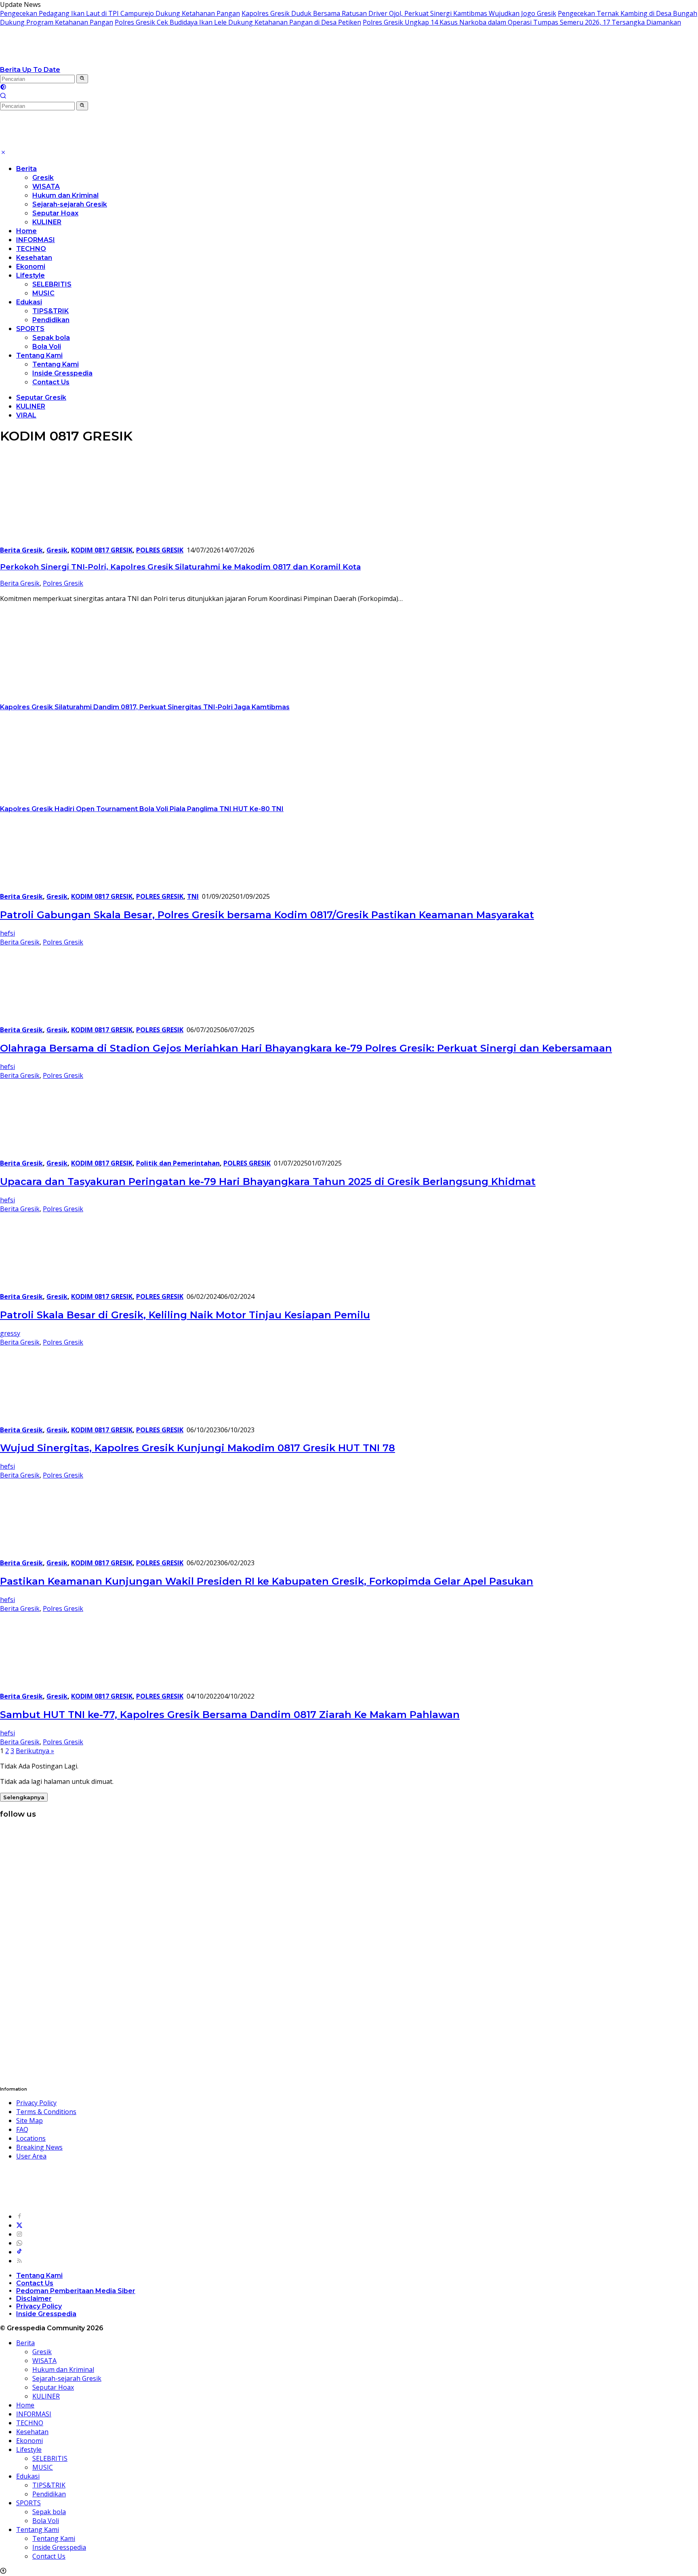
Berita (26, 169)
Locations (31, 2138)
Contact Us (51, 382)
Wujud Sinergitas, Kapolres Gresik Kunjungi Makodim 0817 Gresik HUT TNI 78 (198, 1448)
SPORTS (30, 329)
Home (26, 231)
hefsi (7, 933)
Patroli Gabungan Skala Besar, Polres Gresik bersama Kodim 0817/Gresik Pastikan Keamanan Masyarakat (267, 915)
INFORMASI (36, 240)
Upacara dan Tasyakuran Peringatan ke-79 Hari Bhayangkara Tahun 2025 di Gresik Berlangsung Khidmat (268, 1182)
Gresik (43, 178)
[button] (82, 79)
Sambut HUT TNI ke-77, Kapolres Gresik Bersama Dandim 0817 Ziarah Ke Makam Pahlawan (230, 1715)
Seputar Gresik (41, 397)
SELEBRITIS (52, 284)
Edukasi (29, 302)
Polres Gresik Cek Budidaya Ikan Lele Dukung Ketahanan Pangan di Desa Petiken (238, 22)
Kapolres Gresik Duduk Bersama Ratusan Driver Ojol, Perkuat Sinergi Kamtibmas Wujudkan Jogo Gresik (399, 13)
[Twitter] (19, 2225)
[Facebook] (19, 2216)
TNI (193, 896)
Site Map (29, 2121)
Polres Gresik (63, 583)
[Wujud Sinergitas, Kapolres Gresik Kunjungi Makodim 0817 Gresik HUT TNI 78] (38, 1421)
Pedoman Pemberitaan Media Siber (76, 2291)
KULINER (47, 222)
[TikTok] (19, 2252)
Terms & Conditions (46, 2112)
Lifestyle (30, 275)
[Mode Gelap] (3, 88)
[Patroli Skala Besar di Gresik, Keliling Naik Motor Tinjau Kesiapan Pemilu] (50, 1288)
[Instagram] (19, 2234)
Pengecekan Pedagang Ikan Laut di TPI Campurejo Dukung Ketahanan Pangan (120, 13)
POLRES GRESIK (160, 550)
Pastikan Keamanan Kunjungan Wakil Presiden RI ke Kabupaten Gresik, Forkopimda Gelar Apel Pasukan (267, 1581)
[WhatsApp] (19, 2243)
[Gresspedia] (81, 61)
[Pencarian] (3, 97)
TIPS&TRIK (50, 311)
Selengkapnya (24, 1797)
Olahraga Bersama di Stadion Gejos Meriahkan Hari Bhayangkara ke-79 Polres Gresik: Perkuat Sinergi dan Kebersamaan (306, 1048)
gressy (10, 1333)
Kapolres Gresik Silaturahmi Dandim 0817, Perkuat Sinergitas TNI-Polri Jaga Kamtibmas (145, 707)
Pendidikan (51, 320)
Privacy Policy (36, 2103)
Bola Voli (47, 347)
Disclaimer (34, 2299)
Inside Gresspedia (62, 373)
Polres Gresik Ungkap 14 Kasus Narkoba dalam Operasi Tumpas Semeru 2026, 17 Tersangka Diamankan (522, 22)
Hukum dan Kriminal (65, 195)
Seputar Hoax (55, 213)
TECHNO (31, 249)
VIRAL (26, 415)
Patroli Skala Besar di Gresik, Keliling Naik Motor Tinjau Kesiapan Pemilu (185, 1315)
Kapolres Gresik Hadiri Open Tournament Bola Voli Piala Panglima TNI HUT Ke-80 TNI (142, 809)
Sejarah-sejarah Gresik (70, 204)
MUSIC (43, 293)
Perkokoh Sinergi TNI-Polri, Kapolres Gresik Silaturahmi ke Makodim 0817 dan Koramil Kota (180, 567)
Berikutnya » (35, 1751)
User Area (31, 2156)
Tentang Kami (39, 355)
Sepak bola (51, 338)
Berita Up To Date (30, 70)
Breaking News (39, 2147)
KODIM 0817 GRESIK (102, 550)
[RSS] (19, 2261)
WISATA (46, 187)
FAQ (22, 2129)
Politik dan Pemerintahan (178, 1163)
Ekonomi (31, 267)
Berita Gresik (21, 550)
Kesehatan (34, 258)
